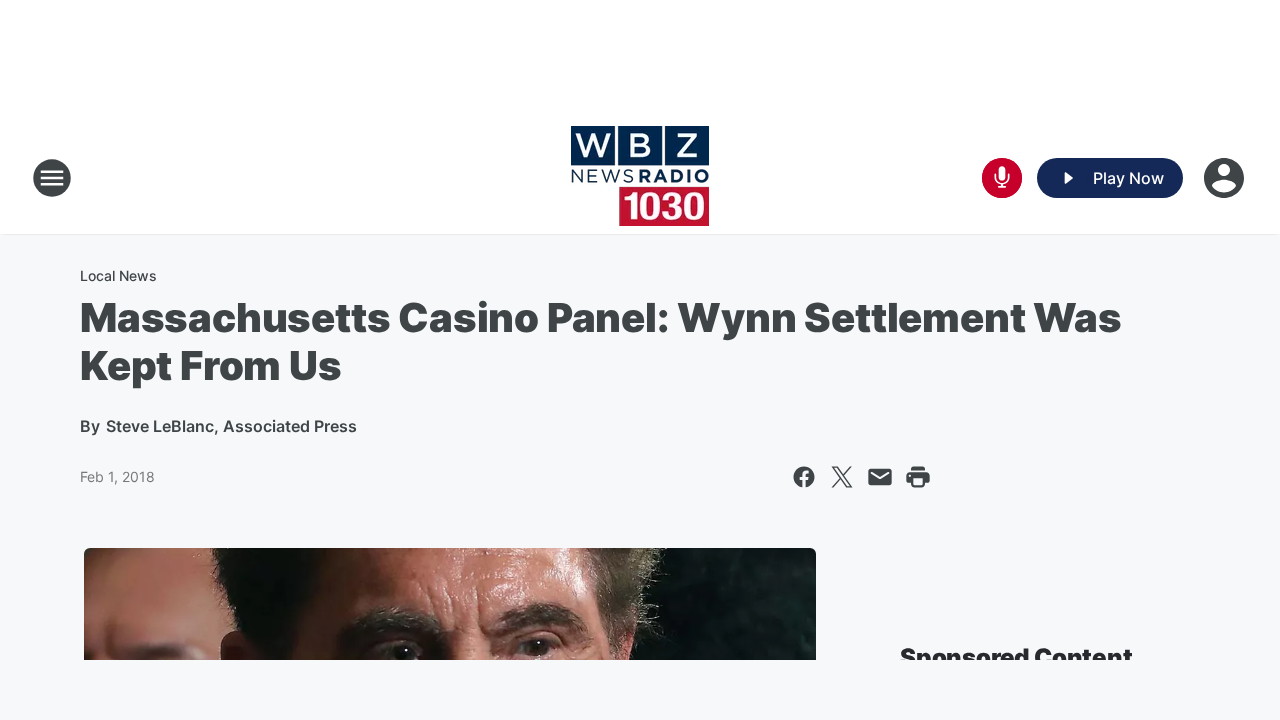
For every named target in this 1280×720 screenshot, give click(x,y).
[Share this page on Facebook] (804, 477)
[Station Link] (640, 178)
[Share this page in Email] (880, 477)
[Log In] (1226, 178)
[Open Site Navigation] (52, 178)
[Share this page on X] (842, 477)
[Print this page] (918, 477)
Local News (118, 275)
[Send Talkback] (1002, 178)
